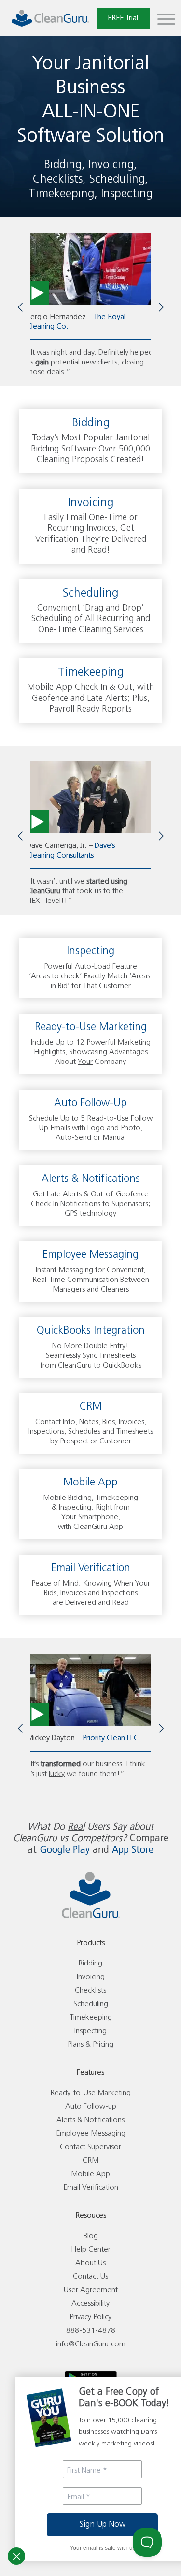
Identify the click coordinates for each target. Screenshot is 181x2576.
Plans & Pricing (90, 2045)
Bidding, (64, 165)
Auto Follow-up (91, 2106)
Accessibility (90, 2304)
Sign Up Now (103, 2525)
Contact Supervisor (90, 2147)
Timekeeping (91, 2017)
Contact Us (90, 2277)
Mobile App (90, 2174)
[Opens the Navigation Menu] (166, 18)
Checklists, (59, 180)
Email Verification (91, 2188)
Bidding (90, 1963)
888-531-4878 (91, 2331)
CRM (90, 2161)
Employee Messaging (91, 2133)
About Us (90, 2263)
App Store (133, 1850)
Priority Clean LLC (111, 1738)
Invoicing (91, 1977)
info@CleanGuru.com (91, 2344)
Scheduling (91, 2004)
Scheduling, (119, 180)
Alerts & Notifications (90, 2120)
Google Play (65, 1850)
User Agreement (91, 2290)
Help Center (91, 2249)
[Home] (50, 18)
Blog (91, 2236)
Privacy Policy (90, 2317)
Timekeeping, (63, 194)
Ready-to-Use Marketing (90, 2093)
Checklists (90, 1990)
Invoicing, (113, 165)
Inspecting (127, 194)
